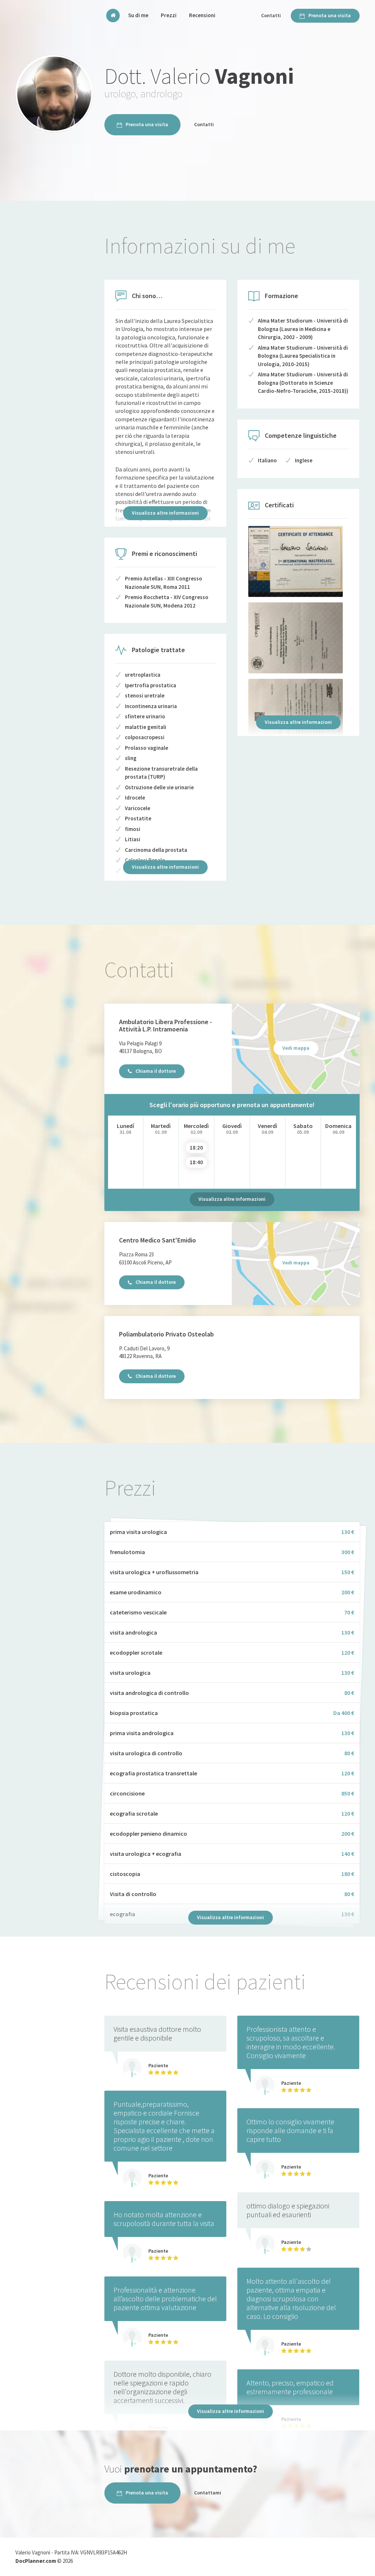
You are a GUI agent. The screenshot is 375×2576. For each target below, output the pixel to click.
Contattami (208, 2493)
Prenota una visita (330, 15)
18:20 (196, 1148)
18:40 (196, 1162)
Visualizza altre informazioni (165, 513)
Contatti (271, 15)
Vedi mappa (296, 1048)
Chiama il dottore (156, 1071)
